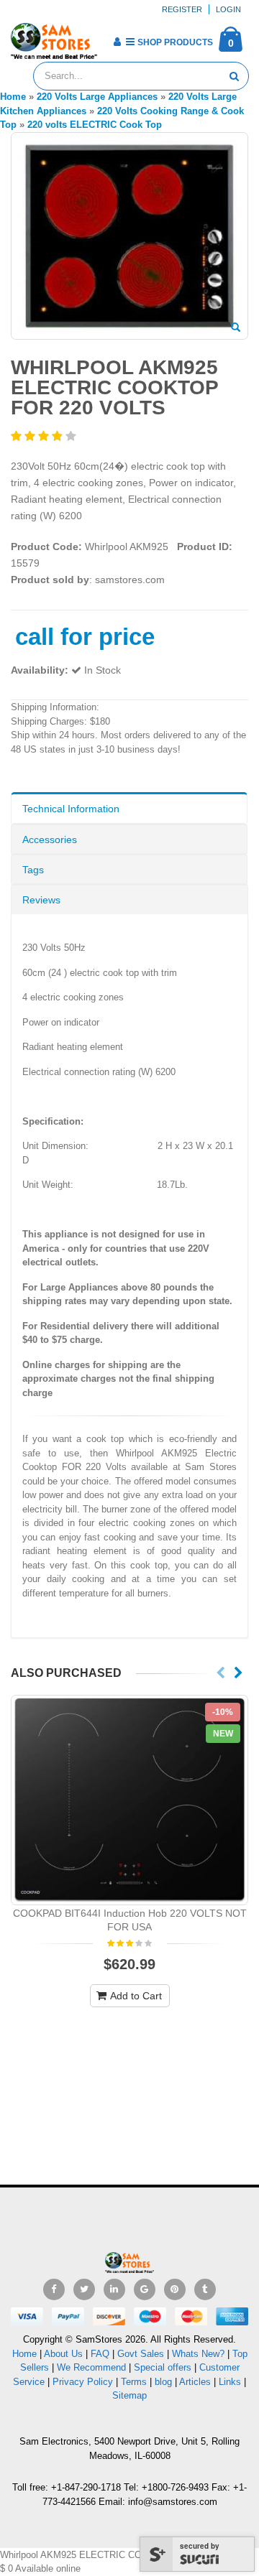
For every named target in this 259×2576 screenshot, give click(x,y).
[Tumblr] (205, 2289)
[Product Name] (129, 1800)
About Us (63, 2354)
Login (228, 9)
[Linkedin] (114, 2289)
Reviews (41, 900)
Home (24, 2354)
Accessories (50, 840)
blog (163, 2382)
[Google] (145, 2289)
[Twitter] (84, 2289)
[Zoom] (236, 328)
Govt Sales (141, 2354)
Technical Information (71, 809)
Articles (195, 2382)
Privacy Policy (83, 2382)
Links (230, 2382)
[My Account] (117, 42)
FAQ (100, 2354)
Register (182, 9)
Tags (33, 870)
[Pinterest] (175, 2289)
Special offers (163, 2367)
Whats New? (198, 2354)
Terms (135, 2382)
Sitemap (129, 2395)
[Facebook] (54, 2289)
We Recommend (91, 2367)
